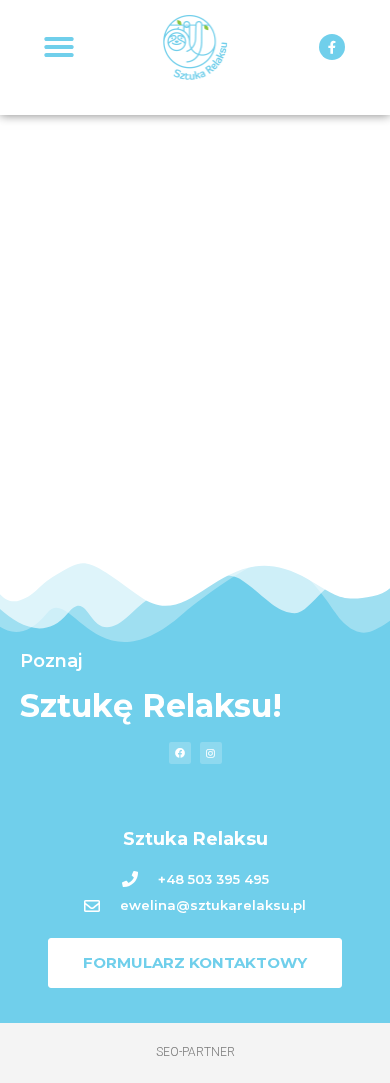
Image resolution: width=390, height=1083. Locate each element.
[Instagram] (211, 753)
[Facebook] (180, 753)
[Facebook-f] (332, 47)
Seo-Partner (195, 1052)
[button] (59, 47)
